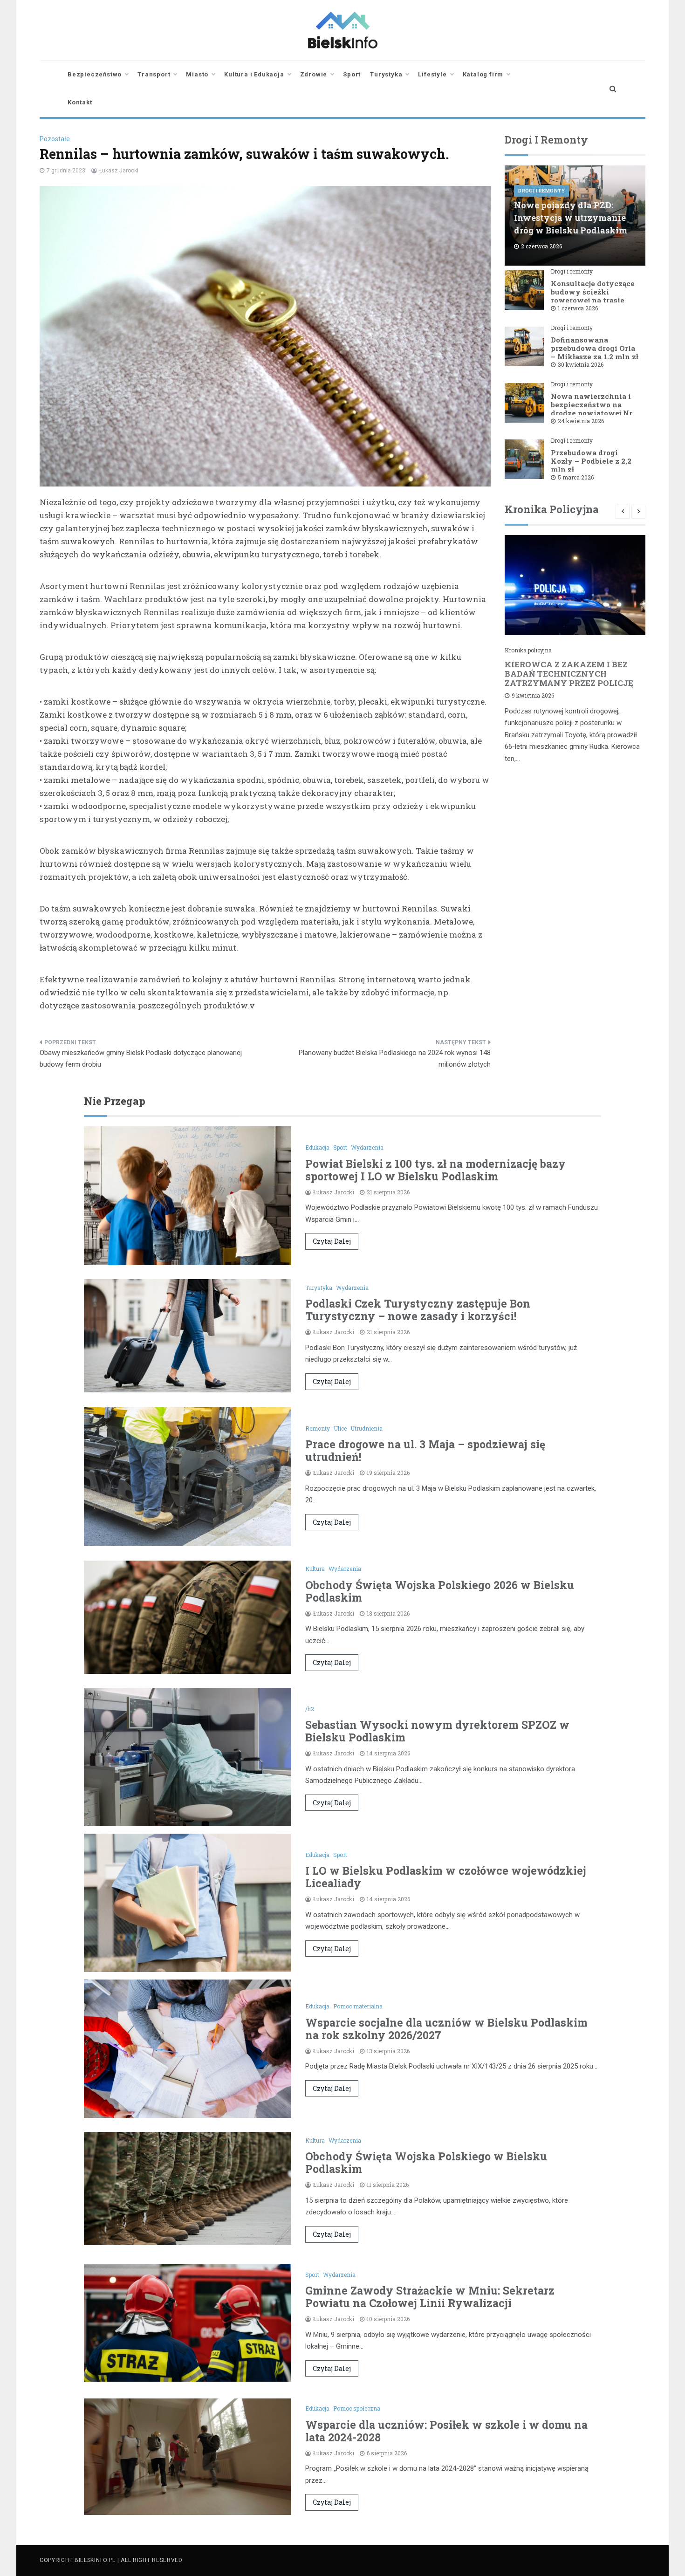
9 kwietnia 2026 (533, 695)
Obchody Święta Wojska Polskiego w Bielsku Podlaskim (426, 2162)
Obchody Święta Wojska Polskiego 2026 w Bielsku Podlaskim (440, 1591)
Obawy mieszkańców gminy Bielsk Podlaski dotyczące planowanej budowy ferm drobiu (141, 1059)
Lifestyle (432, 74)
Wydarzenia (367, 1147)
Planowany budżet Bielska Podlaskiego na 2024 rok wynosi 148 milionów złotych (395, 1059)
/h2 (310, 1709)
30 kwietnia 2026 (581, 364)
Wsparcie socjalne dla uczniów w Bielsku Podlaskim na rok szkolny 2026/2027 (446, 2029)
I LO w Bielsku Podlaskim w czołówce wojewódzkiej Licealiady (446, 1877)
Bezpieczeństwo (95, 74)
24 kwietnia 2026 (581, 421)
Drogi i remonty (541, 191)
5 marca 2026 (576, 477)
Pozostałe (55, 139)
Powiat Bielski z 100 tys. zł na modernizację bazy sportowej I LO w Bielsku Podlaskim (435, 1170)
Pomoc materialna (358, 2006)
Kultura (315, 1569)
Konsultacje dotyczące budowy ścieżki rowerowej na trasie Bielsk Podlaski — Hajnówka (593, 300)
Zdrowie (314, 74)
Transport (154, 74)
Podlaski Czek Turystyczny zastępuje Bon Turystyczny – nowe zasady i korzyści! (418, 1310)
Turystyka (386, 74)
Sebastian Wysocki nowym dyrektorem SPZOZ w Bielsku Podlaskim (437, 1731)
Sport (352, 74)
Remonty (318, 1428)
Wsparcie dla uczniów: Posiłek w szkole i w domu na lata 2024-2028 (446, 2431)
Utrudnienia (366, 1428)
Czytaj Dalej (332, 1241)
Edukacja (317, 1147)
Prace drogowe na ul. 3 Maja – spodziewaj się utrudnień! (425, 1450)
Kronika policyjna (528, 650)
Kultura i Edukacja (254, 74)
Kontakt (80, 102)
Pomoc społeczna (357, 2408)
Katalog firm (483, 74)
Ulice (340, 1428)
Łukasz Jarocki (119, 171)
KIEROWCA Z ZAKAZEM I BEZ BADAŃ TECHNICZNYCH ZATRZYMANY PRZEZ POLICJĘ (569, 674)
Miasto (197, 74)
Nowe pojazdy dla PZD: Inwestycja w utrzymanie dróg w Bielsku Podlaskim (571, 218)
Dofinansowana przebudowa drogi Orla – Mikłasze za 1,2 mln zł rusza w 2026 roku (595, 352)
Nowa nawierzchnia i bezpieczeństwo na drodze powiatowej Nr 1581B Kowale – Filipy (592, 409)
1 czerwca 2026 (578, 308)
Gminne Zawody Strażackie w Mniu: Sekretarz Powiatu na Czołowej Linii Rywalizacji (430, 2297)
